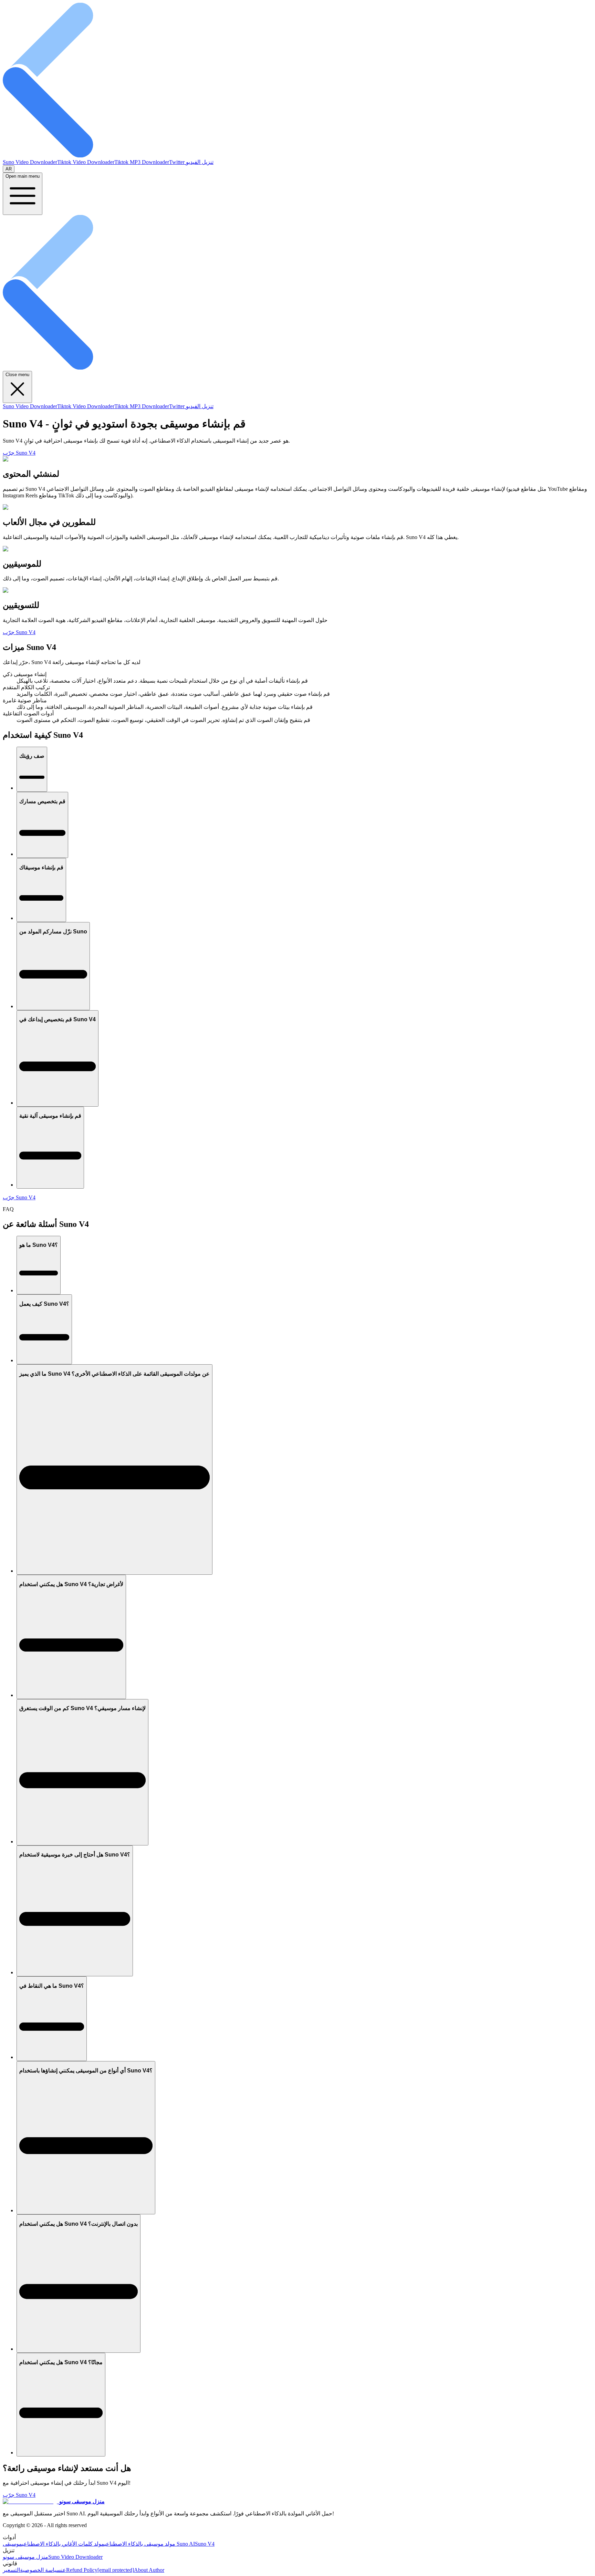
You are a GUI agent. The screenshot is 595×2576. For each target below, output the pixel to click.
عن (64, 2570)
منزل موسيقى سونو (25, 2557)
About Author (149, 2570)
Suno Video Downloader (30, 162)
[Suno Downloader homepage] (297, 156)
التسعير (11, 2570)
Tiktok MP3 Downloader (142, 162)
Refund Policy (82, 2570)
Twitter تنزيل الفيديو (191, 162)
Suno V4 (205, 2544)
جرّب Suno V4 (19, 453)
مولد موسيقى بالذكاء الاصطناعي (140, 2544)
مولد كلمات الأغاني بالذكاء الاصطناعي (63, 2544)
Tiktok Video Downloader (86, 162)
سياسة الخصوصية (40, 2570)
